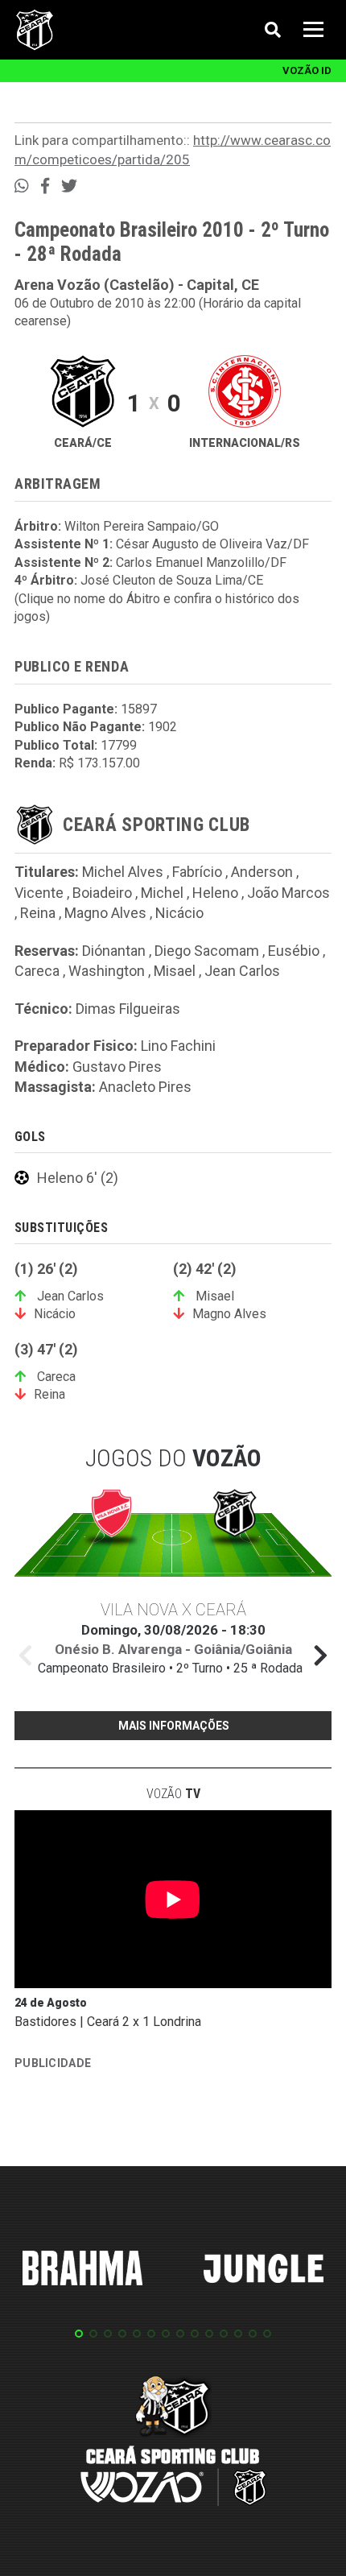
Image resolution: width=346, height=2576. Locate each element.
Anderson (262, 872)
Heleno (215, 893)
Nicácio (179, 913)
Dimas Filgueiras (128, 1009)
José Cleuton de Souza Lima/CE (172, 580)
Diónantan (114, 951)
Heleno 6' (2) (78, 1178)
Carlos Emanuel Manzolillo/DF (201, 562)
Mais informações (174, 1726)
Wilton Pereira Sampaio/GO (142, 526)
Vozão (173, 1794)
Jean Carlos (242, 971)
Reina (38, 913)
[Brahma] (83, 2271)
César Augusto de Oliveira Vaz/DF (212, 544)
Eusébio (294, 951)
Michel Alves (123, 872)
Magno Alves (105, 913)
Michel (162, 893)
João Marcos (288, 893)
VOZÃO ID (307, 70)
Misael (175, 971)
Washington (107, 971)
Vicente (39, 893)
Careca (37, 971)
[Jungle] (264, 2271)
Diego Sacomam (207, 951)
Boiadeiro (102, 893)
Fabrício (197, 872)
